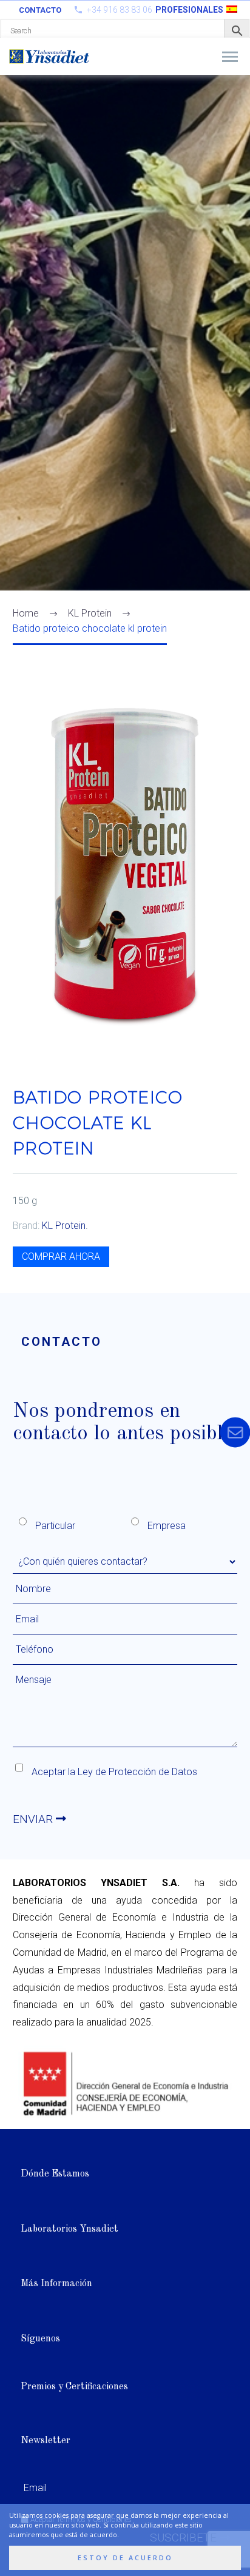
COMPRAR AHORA (61, 1256)
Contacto (40, 10)
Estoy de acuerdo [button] (125, 2558)
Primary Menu (230, 57)
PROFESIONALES (189, 10)
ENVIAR (34, 1819)
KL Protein (64, 1226)
